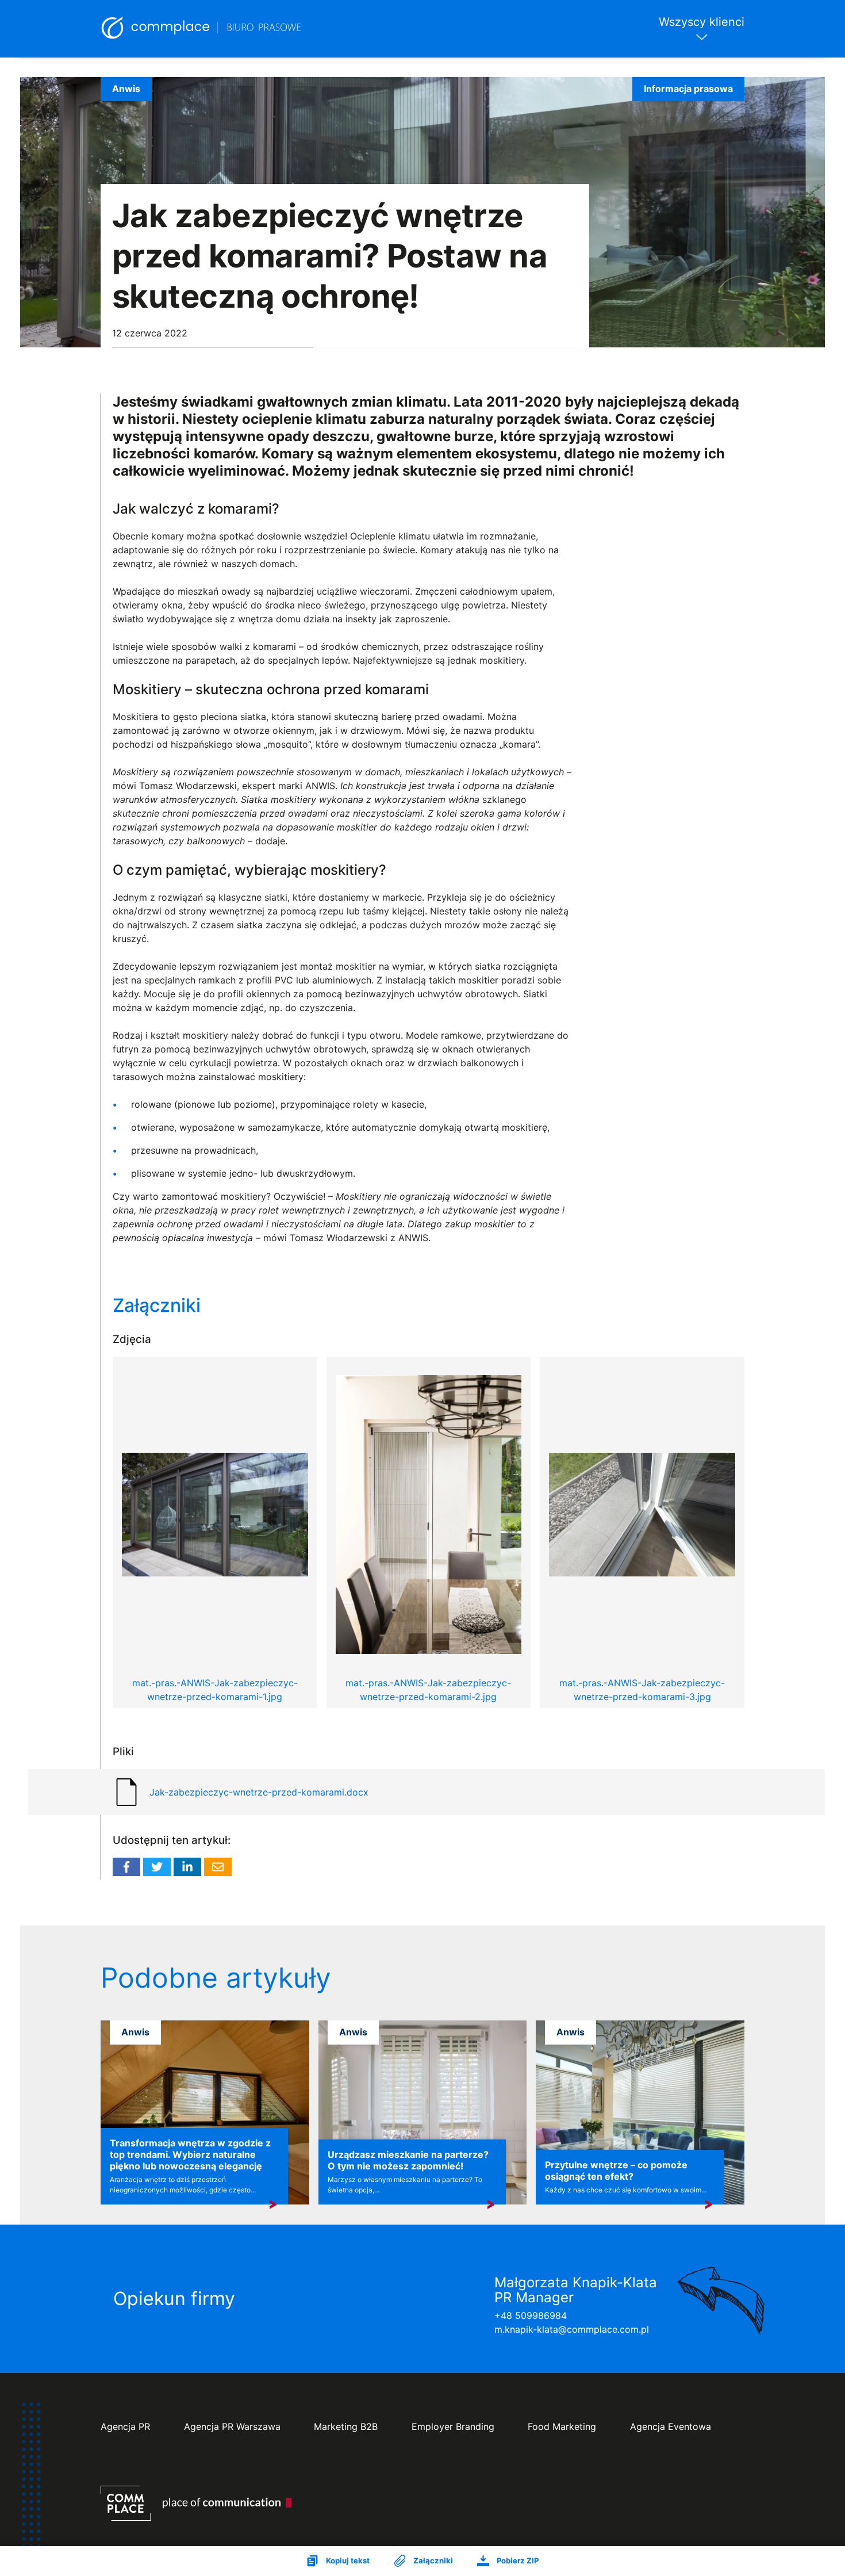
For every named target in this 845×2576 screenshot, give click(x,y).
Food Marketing (562, 2427)
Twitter (157, 1867)
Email (218, 1867)
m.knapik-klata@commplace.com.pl (572, 2329)
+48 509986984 (531, 2315)
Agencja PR (125, 2427)
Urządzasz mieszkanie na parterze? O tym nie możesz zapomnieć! (408, 2160)
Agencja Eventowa (671, 2427)
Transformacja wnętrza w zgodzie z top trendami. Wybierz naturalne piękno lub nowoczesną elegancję (190, 2154)
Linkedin (187, 1867)
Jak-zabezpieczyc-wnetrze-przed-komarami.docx (259, 1792)
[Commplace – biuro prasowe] (202, 29)
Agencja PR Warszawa (232, 2427)
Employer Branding (453, 2427)
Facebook (126, 1867)
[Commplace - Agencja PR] (196, 2503)
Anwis (126, 89)
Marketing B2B (346, 2427)
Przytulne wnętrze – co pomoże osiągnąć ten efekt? (616, 2171)
